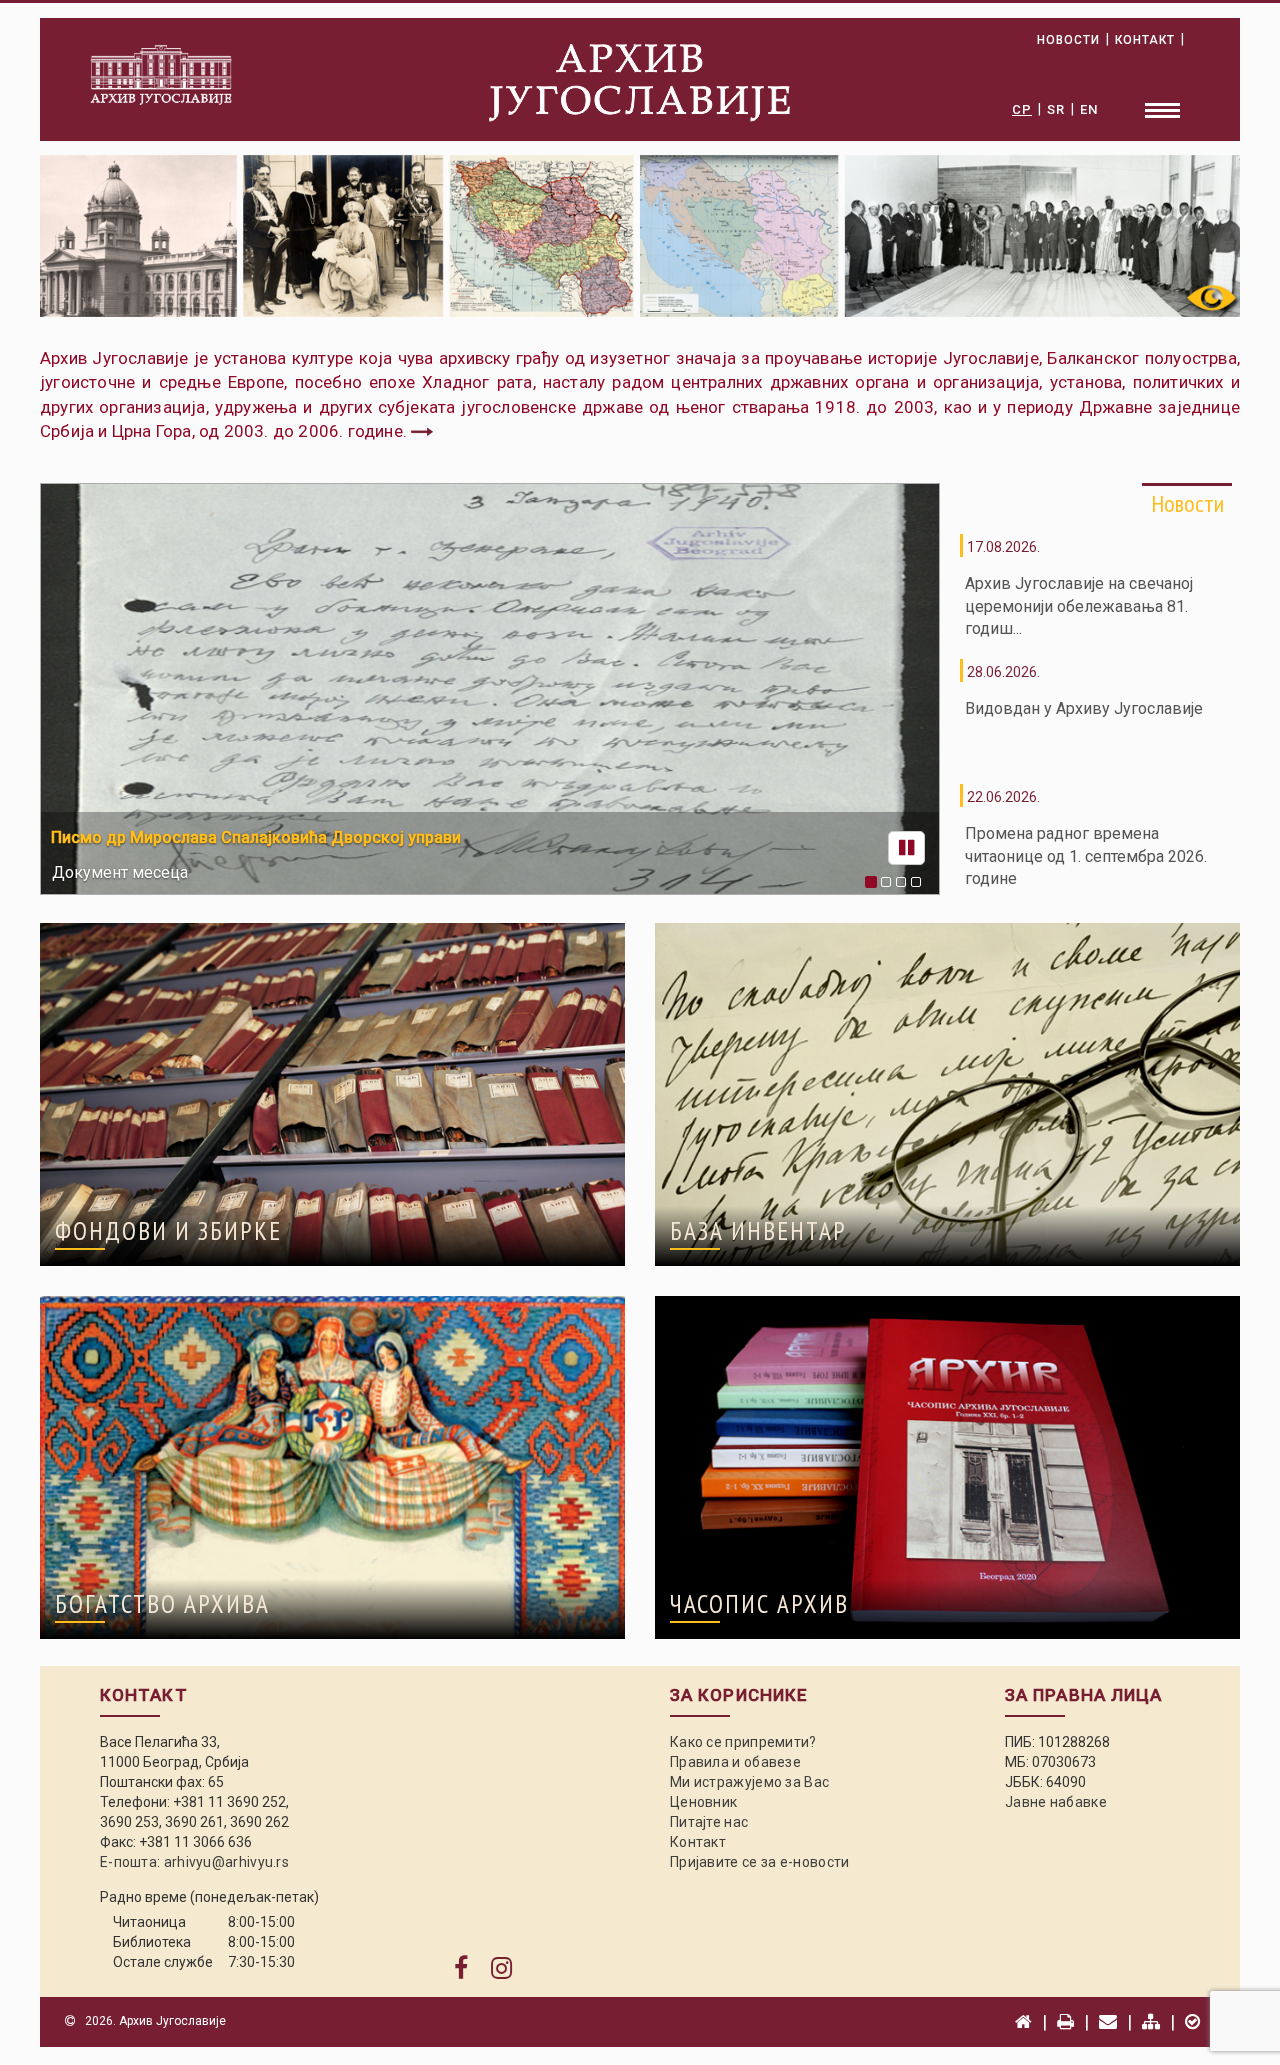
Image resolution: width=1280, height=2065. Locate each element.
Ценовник (703, 1802)
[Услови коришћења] (1192, 2021)
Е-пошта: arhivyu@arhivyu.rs (194, 1862)
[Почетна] (1023, 2021)
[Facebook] (461, 1968)
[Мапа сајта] (1151, 2021)
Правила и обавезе (735, 1762)
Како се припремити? (743, 1742)
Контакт (698, 1842)
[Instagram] (501, 1968)
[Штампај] (1065, 2021)
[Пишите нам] (1108, 2021)
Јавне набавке (1056, 1802)
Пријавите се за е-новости (760, 1862)
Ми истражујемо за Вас (749, 1782)
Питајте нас (709, 1822)
